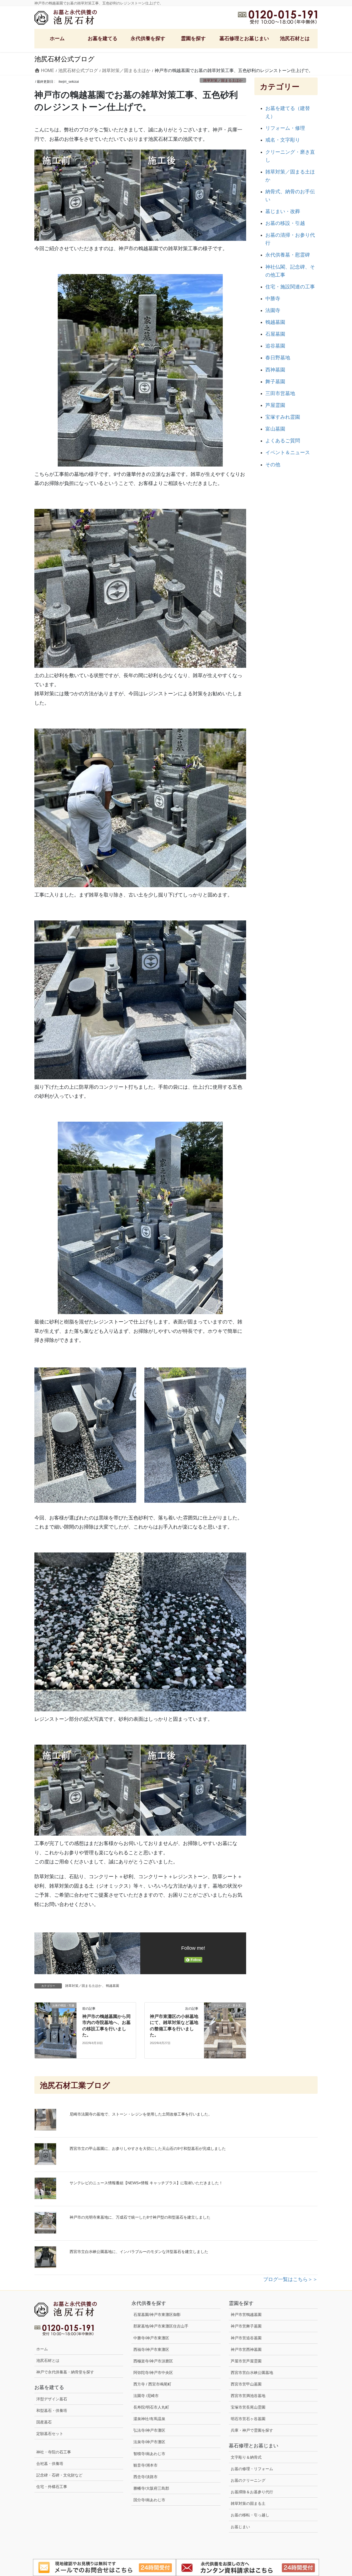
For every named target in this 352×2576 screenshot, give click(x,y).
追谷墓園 (275, 346)
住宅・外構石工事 (52, 2487)
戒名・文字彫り (283, 140)
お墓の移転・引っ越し (250, 2515)
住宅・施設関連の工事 (290, 287)
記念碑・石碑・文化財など (59, 2475)
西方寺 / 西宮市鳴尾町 (152, 2384)
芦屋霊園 (275, 405)
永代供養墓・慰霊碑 (288, 255)
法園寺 (273, 310)
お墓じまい (240, 2527)
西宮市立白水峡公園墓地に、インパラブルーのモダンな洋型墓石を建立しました (139, 2252)
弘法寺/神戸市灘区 (149, 2430)
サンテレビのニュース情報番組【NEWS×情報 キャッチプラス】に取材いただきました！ (146, 2183)
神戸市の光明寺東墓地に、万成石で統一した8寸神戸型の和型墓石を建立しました (140, 2217)
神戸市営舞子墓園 (246, 2326)
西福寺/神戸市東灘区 (151, 2349)
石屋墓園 (275, 334)
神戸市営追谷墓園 (246, 2338)
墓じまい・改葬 (283, 211)
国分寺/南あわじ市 (149, 2500)
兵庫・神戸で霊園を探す (252, 2430)
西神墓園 (275, 370)
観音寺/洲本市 (147, 2465)
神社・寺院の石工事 (54, 2452)
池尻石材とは (48, 2360)
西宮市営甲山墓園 (246, 2384)
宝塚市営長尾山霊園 (248, 2407)
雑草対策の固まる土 (248, 2503)
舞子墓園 (275, 382)
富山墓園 (275, 429)
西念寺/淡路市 (145, 2477)
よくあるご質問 (283, 441)
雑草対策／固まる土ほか (223, 80)
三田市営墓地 (280, 393)
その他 (273, 465)
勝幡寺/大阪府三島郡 (151, 2488)
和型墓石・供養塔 (52, 2410)
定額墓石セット (50, 2434)
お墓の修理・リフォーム (252, 2469)
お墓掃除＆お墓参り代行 (252, 2492)
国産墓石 (44, 2422)
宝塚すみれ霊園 (283, 417)
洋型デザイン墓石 (52, 2399)
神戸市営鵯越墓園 (246, 2315)
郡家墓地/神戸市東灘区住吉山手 (161, 2326)
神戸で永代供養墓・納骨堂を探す (65, 2372)
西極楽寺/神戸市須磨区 (153, 2361)
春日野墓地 (278, 358)
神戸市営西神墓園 (246, 2349)
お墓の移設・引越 (285, 223)
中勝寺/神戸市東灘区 (151, 2338)
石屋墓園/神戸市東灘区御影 (157, 2315)
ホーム (42, 2349)
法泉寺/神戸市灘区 (149, 2442)
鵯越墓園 (112, 1986)
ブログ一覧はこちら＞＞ (290, 2279)
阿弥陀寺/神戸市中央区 (153, 2373)
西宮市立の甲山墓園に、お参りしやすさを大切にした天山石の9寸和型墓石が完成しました (148, 2148)
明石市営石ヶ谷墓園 (248, 2419)
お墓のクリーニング (248, 2480)
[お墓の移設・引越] (56, 2030)
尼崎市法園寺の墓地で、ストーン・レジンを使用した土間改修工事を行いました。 (141, 2114)
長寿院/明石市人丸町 (151, 2407)
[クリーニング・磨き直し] (225, 2023)
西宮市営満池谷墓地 (248, 2396)
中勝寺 (273, 299)
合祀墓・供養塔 (50, 2464)
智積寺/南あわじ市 (149, 2454)
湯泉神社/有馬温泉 (149, 2419)
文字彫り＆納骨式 (246, 2457)
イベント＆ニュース (288, 453)
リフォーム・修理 (285, 128)
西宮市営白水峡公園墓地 (252, 2373)
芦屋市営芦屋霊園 (246, 2361)
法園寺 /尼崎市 (146, 2396)
